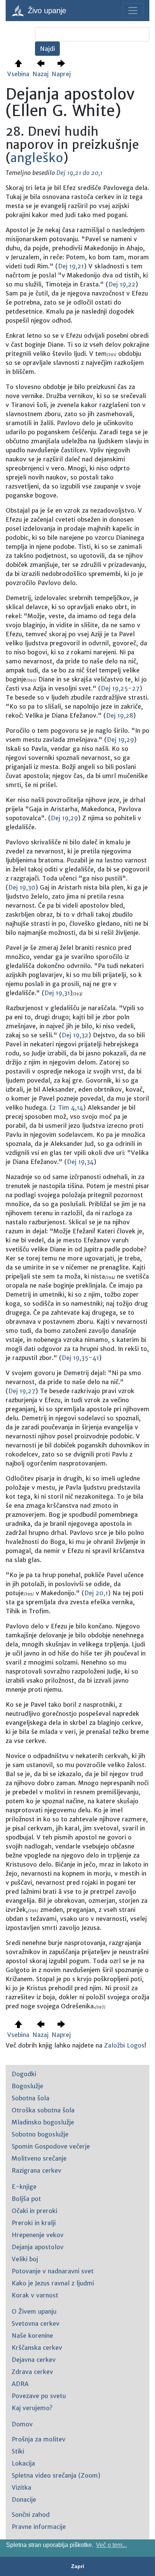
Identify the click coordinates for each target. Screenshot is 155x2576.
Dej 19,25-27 (120, 688)
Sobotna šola (30, 2098)
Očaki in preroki (34, 2211)
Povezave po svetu (39, 2396)
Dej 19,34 (80, 1162)
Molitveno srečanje (39, 2158)
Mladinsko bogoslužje (43, 2122)
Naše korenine (32, 2336)
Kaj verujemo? (32, 2408)
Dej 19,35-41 (80, 1358)
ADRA (20, 2384)
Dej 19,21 (71, 266)
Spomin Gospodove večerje (51, 2146)
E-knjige (24, 2187)
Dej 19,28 (120, 715)
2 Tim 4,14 (68, 1107)
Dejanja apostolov (38, 2247)
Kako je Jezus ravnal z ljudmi (53, 2283)
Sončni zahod (31, 2515)
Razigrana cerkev (36, 2170)
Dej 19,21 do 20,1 (80, 173)
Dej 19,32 (75, 1035)
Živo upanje (46, 11)
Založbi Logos (124, 2045)
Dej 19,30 (22, 887)
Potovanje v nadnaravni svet (53, 2271)
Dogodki (24, 2074)
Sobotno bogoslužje (40, 2134)
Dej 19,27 (22, 1391)
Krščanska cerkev (37, 2348)
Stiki (18, 2451)
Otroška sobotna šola (43, 2110)
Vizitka (21, 2487)
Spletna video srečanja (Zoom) (56, 2475)
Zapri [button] (78, 2566)
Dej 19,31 (57, 993)
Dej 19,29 (120, 740)
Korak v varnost (35, 2295)
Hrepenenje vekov (38, 2235)
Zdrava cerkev (32, 2372)
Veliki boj (25, 2259)
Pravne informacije (39, 2527)
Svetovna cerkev (36, 2323)
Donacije (24, 2499)
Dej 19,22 (122, 284)
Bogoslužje (27, 2086)
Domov (22, 2424)
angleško (37, 158)
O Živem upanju (34, 2311)
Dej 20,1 (96, 1593)
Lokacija (23, 2463)
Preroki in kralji (34, 2223)
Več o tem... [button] (111, 2545)
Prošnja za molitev (39, 2439)
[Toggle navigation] (133, 11)
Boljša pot (26, 2199)
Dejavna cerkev (34, 2360)
